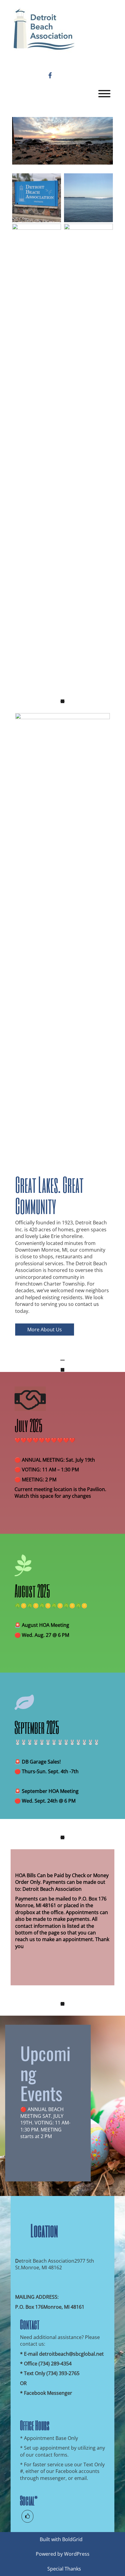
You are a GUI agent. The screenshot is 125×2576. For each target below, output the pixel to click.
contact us (87, 1304)
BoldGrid (72, 2539)
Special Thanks (64, 2569)
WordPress (77, 2554)
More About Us (45, 1330)
